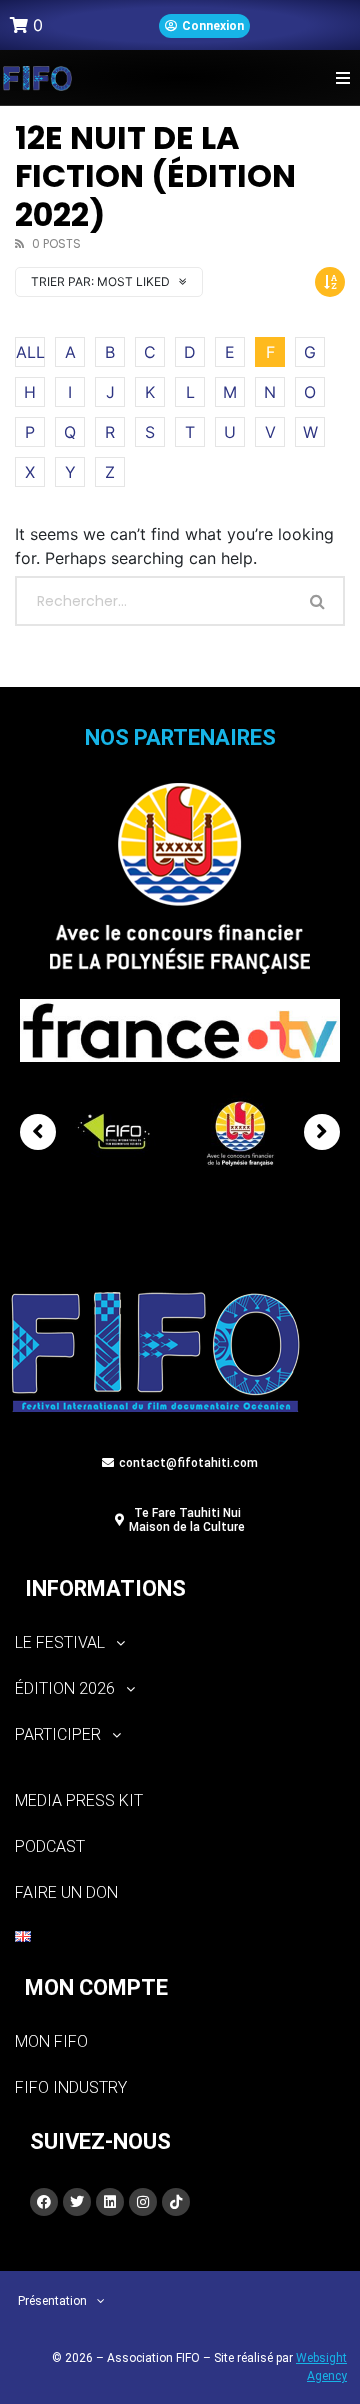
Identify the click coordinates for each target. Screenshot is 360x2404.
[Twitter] (77, 2202)
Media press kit (79, 1800)
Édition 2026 (65, 1688)
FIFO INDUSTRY (71, 2087)
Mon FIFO (51, 2041)
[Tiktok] (176, 2202)
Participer (58, 1734)
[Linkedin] (110, 2202)
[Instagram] (143, 2202)
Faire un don (66, 1892)
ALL (30, 352)
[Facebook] (44, 2202)
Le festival (60, 1642)
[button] (342, 77)
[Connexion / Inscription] (204, 26)
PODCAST (50, 1846)
